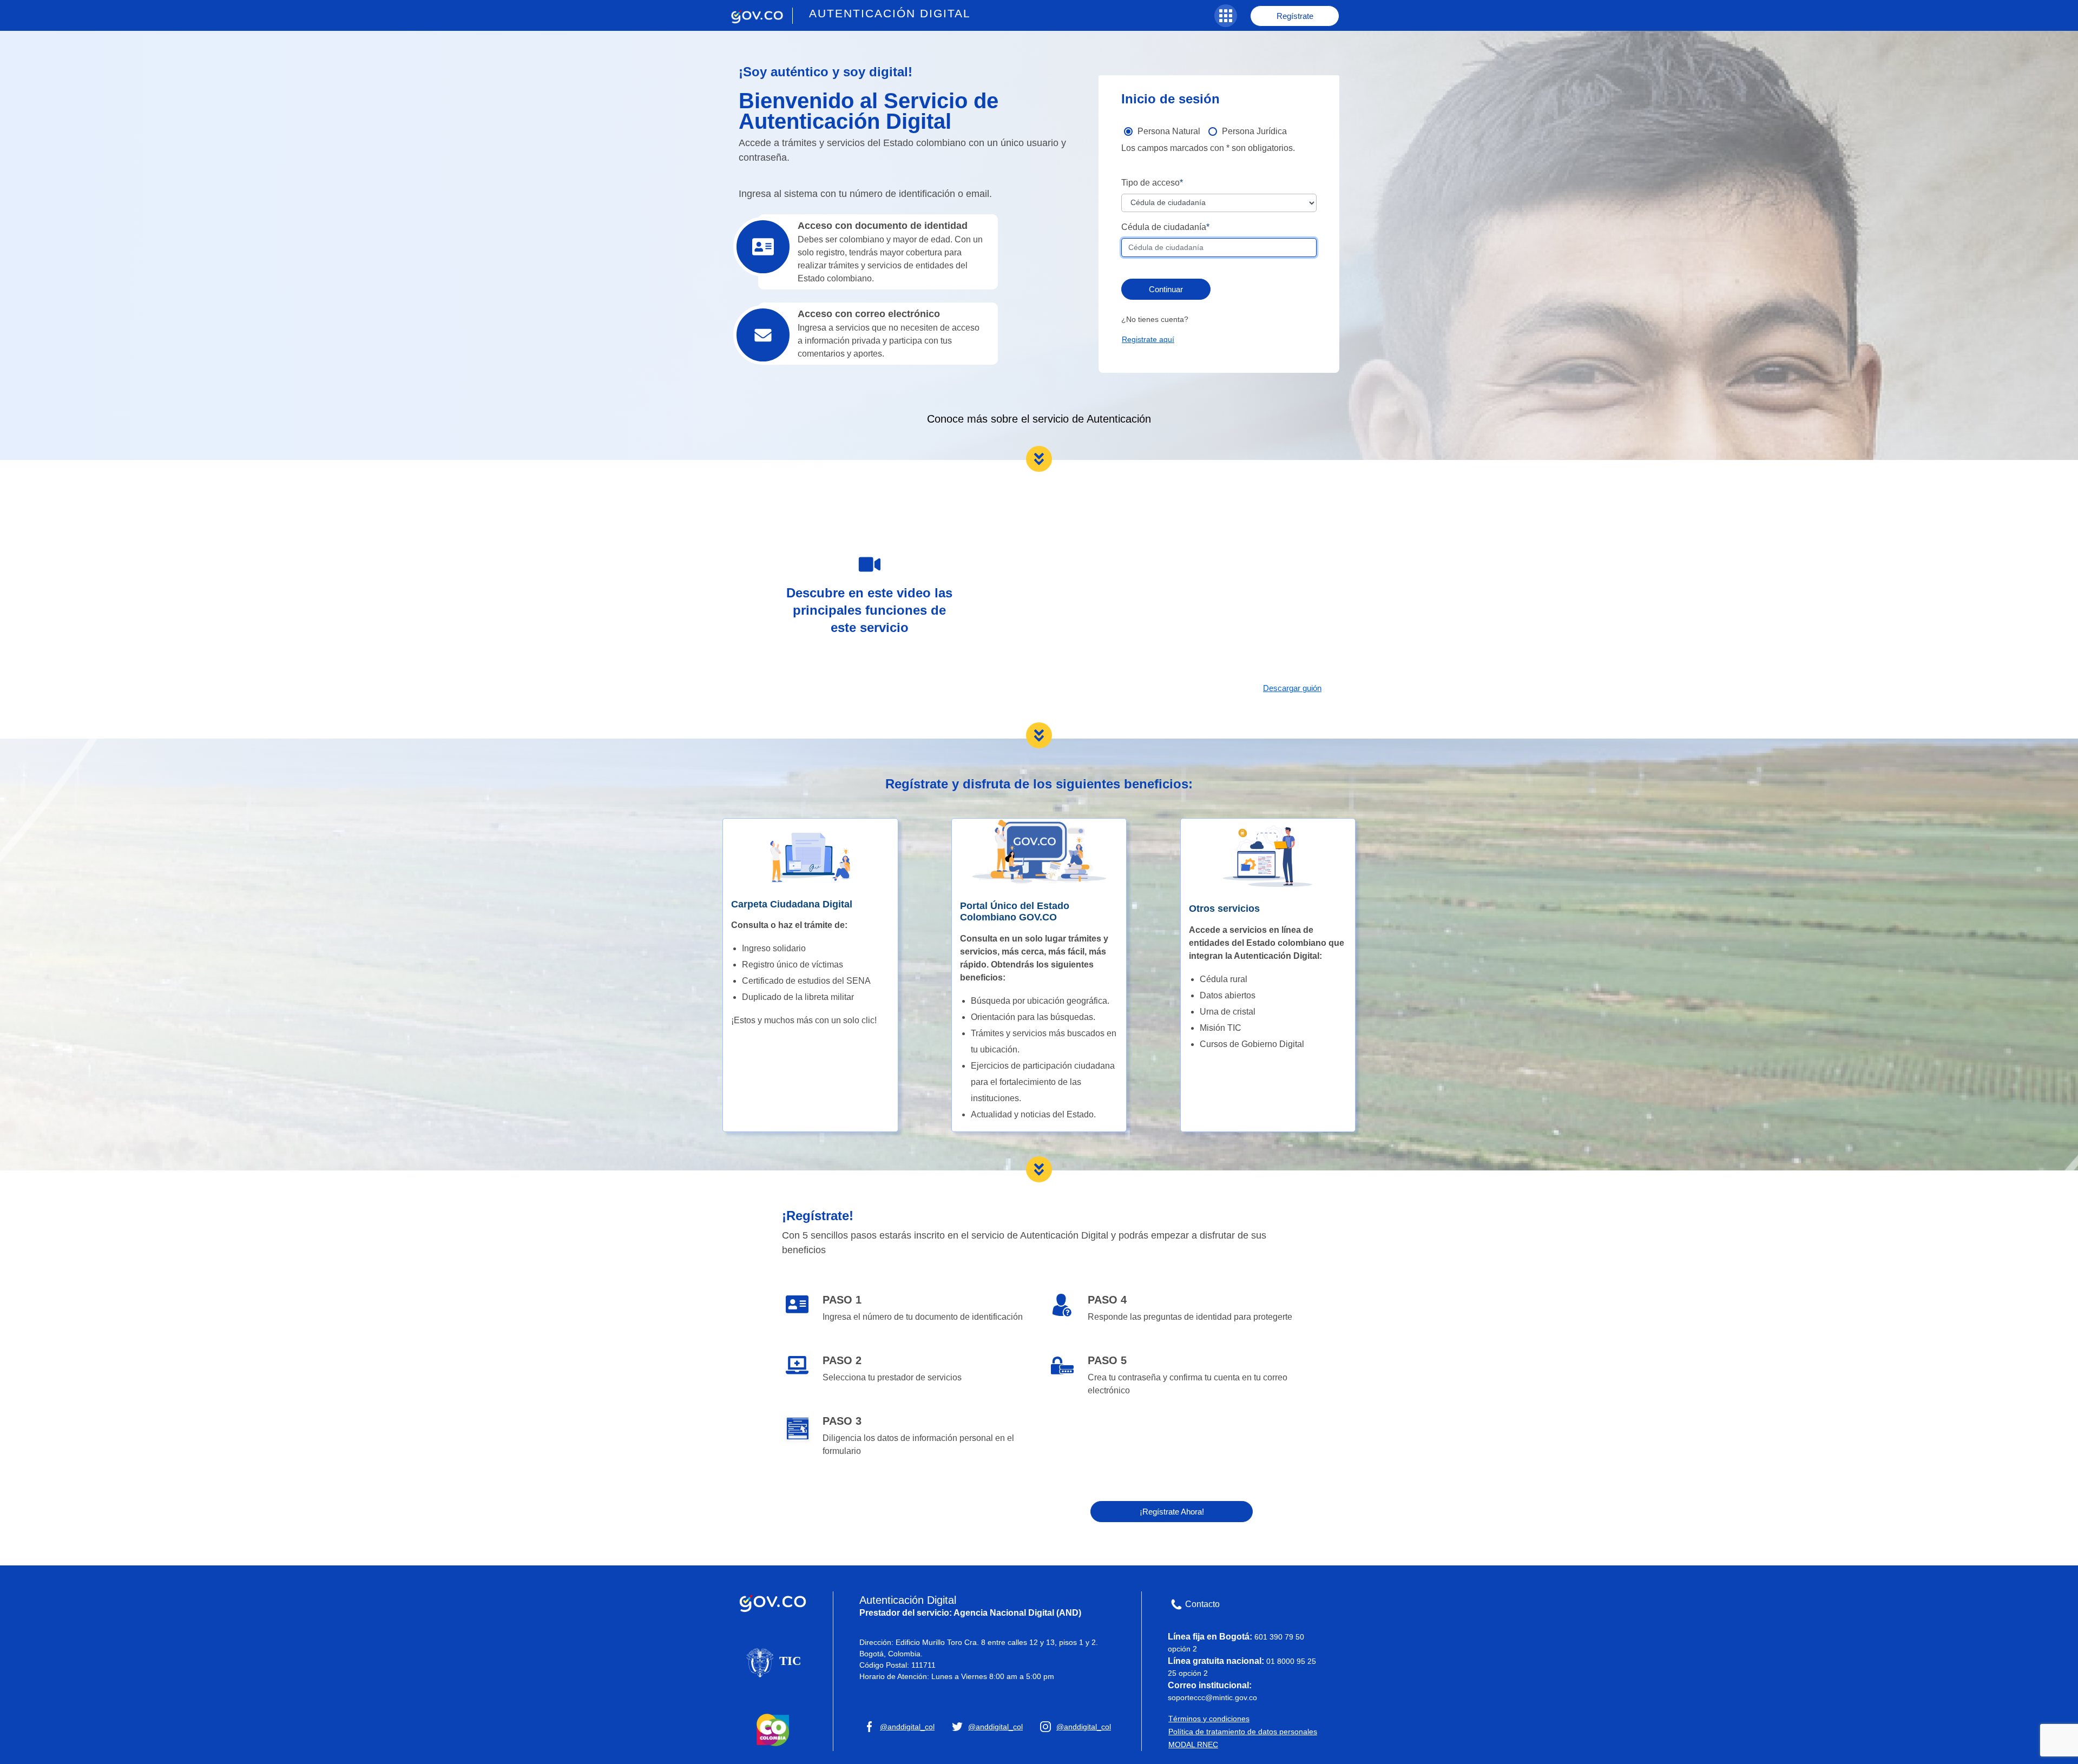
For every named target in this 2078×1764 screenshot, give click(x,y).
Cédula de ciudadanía (1164, 227)
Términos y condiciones (1209, 1719)
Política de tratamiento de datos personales (1243, 1732)
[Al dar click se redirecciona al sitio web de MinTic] (773, 1662)
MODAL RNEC (1193, 1745)
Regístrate (1295, 16)
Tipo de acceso (1150, 183)
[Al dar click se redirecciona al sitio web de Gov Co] (773, 1601)
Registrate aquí (1148, 339)
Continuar (1166, 289)
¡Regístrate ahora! (1172, 1512)
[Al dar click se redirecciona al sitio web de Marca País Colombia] (773, 1729)
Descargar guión (1292, 688)
